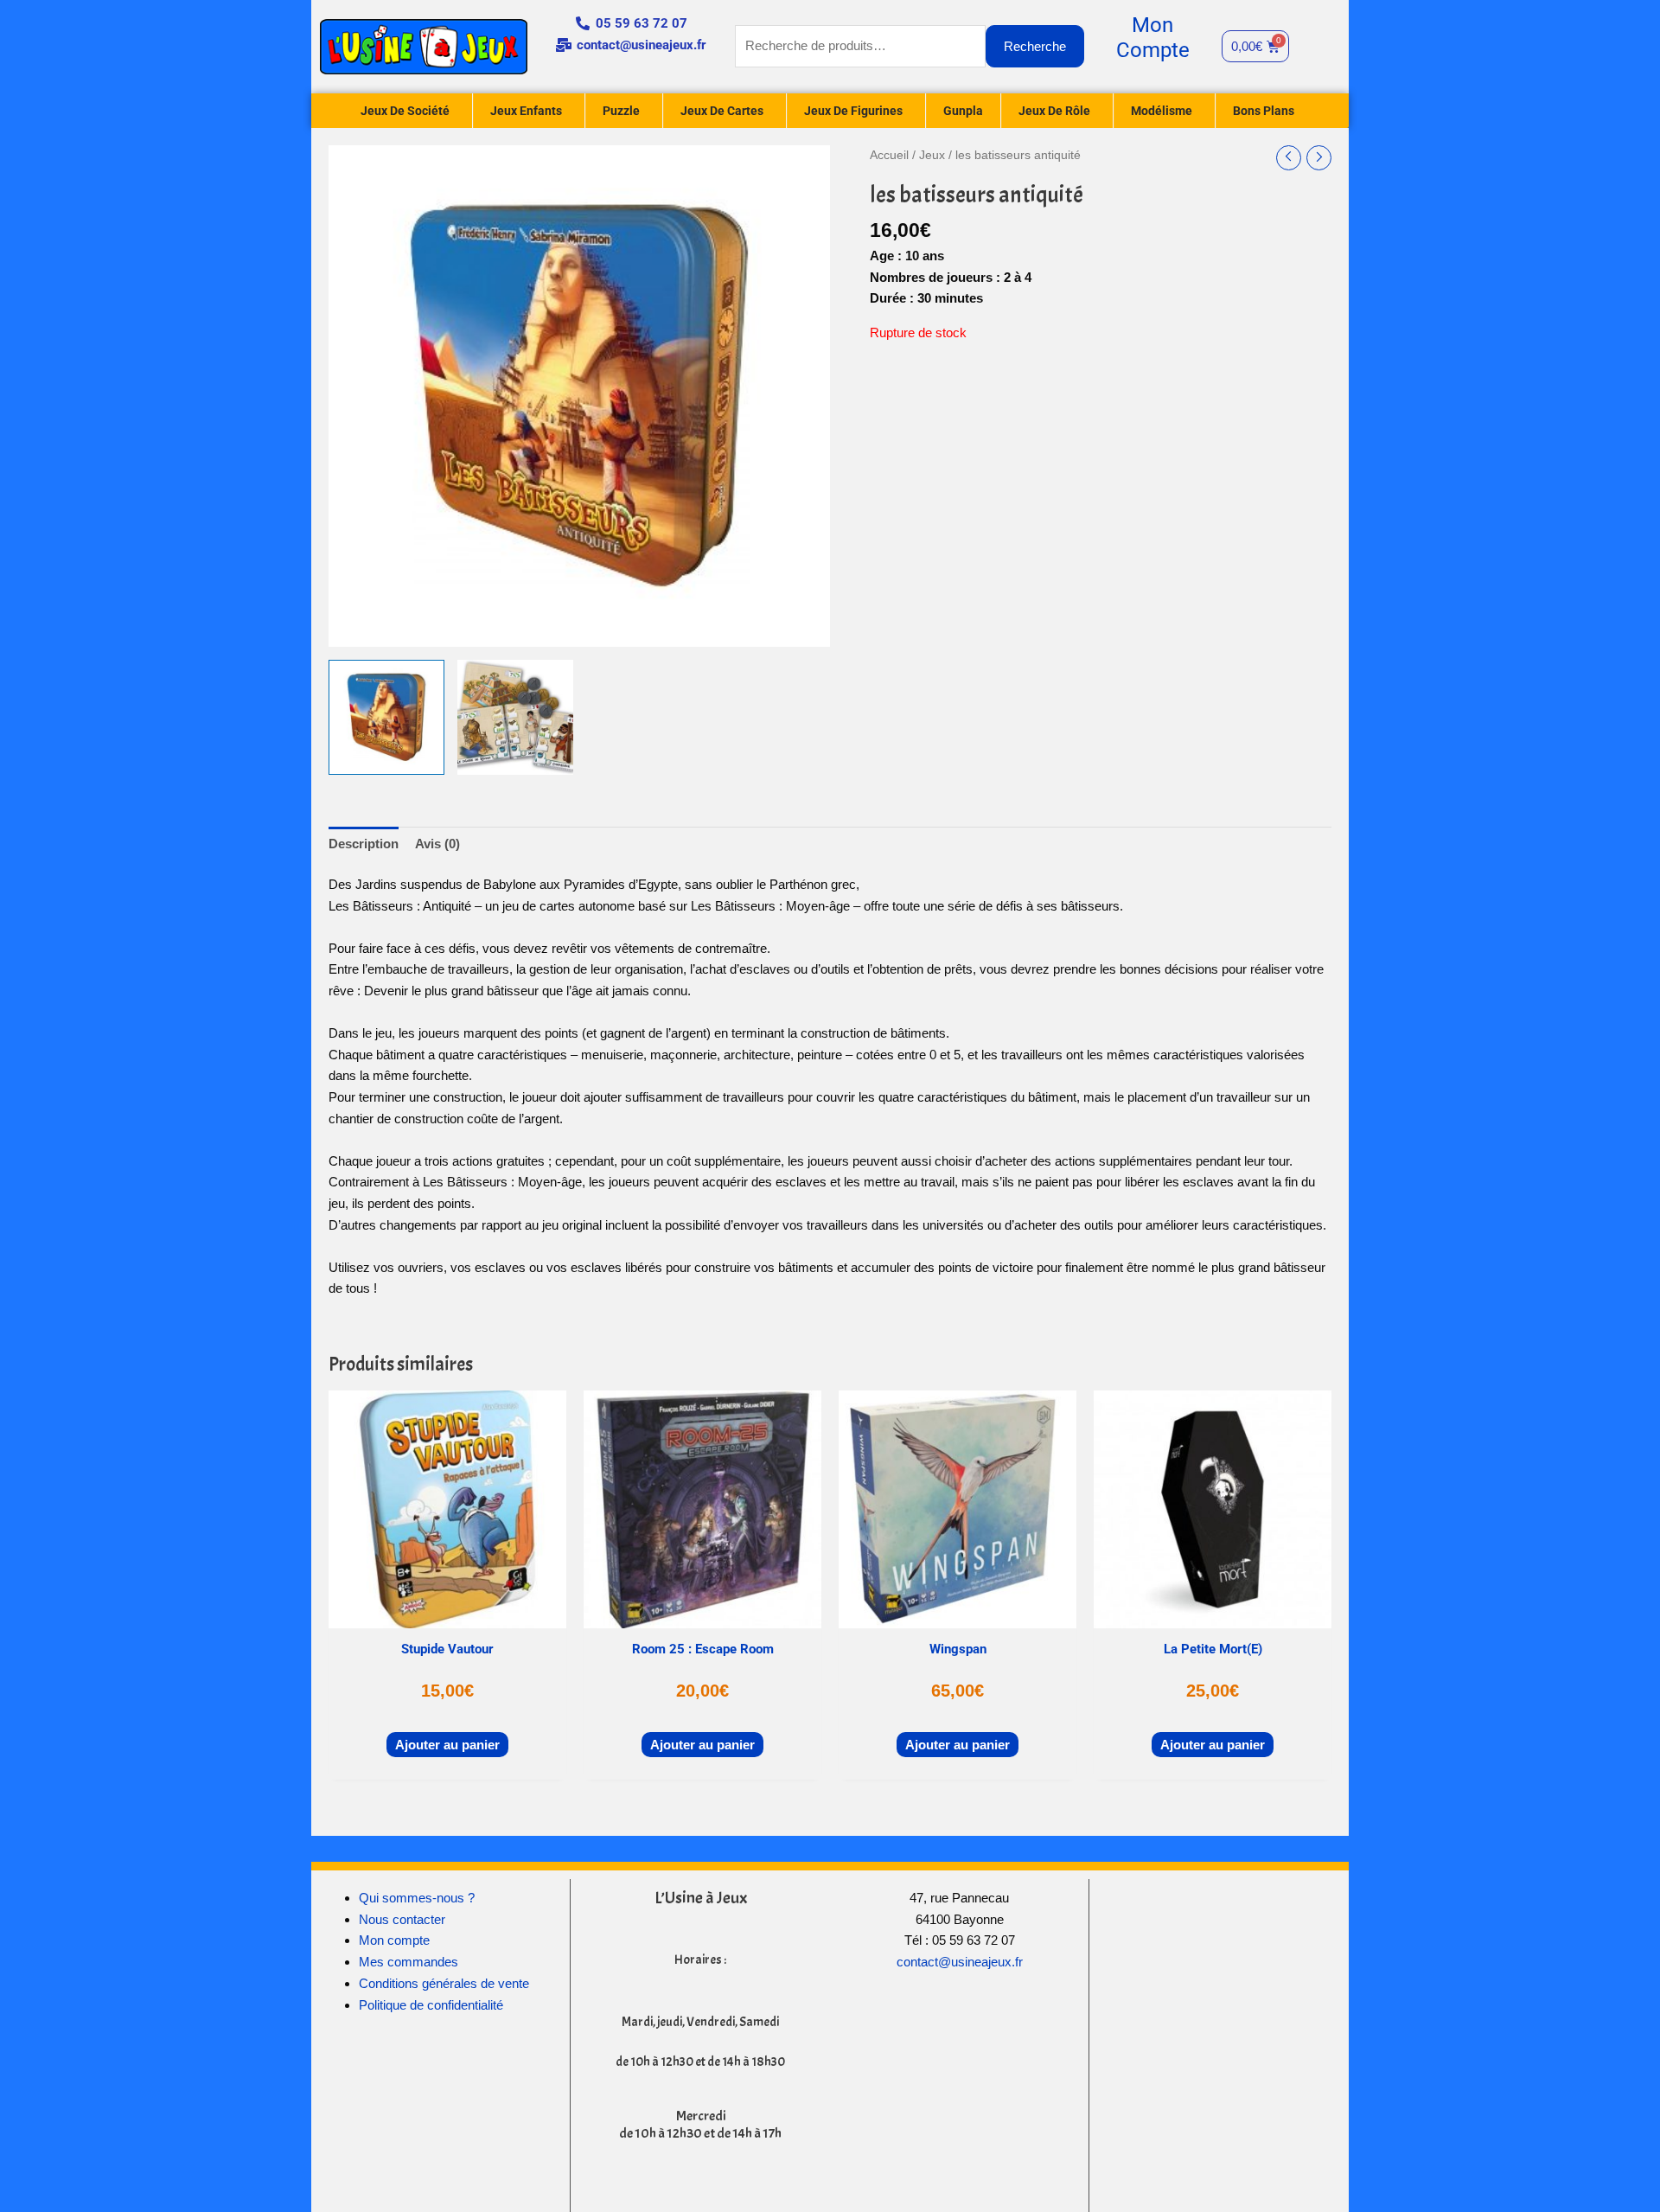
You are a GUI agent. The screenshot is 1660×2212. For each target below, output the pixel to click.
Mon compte (394, 1940)
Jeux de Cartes (722, 111)
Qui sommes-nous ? (417, 1898)
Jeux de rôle (1054, 111)
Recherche (1035, 46)
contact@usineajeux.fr (960, 1962)
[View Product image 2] (515, 718)
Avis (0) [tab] (437, 844)
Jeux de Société (405, 111)
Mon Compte (1153, 38)
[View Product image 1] (386, 718)
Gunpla (963, 111)
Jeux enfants (526, 111)
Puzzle (621, 111)
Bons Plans (1264, 111)
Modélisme (1162, 111)
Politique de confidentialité (431, 2005)
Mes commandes (409, 1962)
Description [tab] (364, 844)
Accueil (889, 155)
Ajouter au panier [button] (447, 1745)
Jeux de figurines (853, 111)
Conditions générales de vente (444, 1983)
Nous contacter (402, 1919)
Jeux (932, 155)
